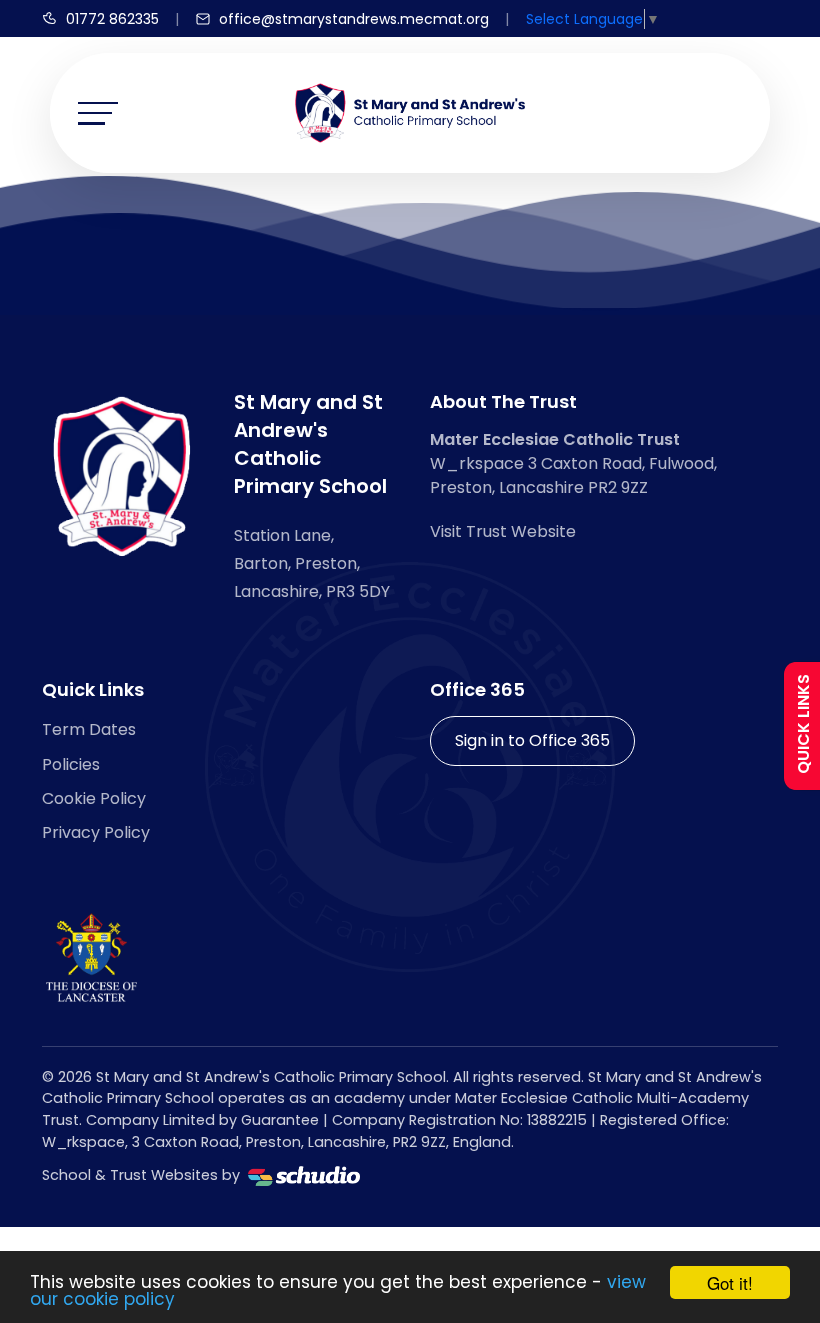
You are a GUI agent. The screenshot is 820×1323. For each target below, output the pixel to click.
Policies (71, 764)
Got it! (730, 1282)
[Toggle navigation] (98, 113)
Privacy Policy (96, 832)
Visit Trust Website (503, 531)
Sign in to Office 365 (532, 740)
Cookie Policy (94, 798)
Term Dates (89, 729)
